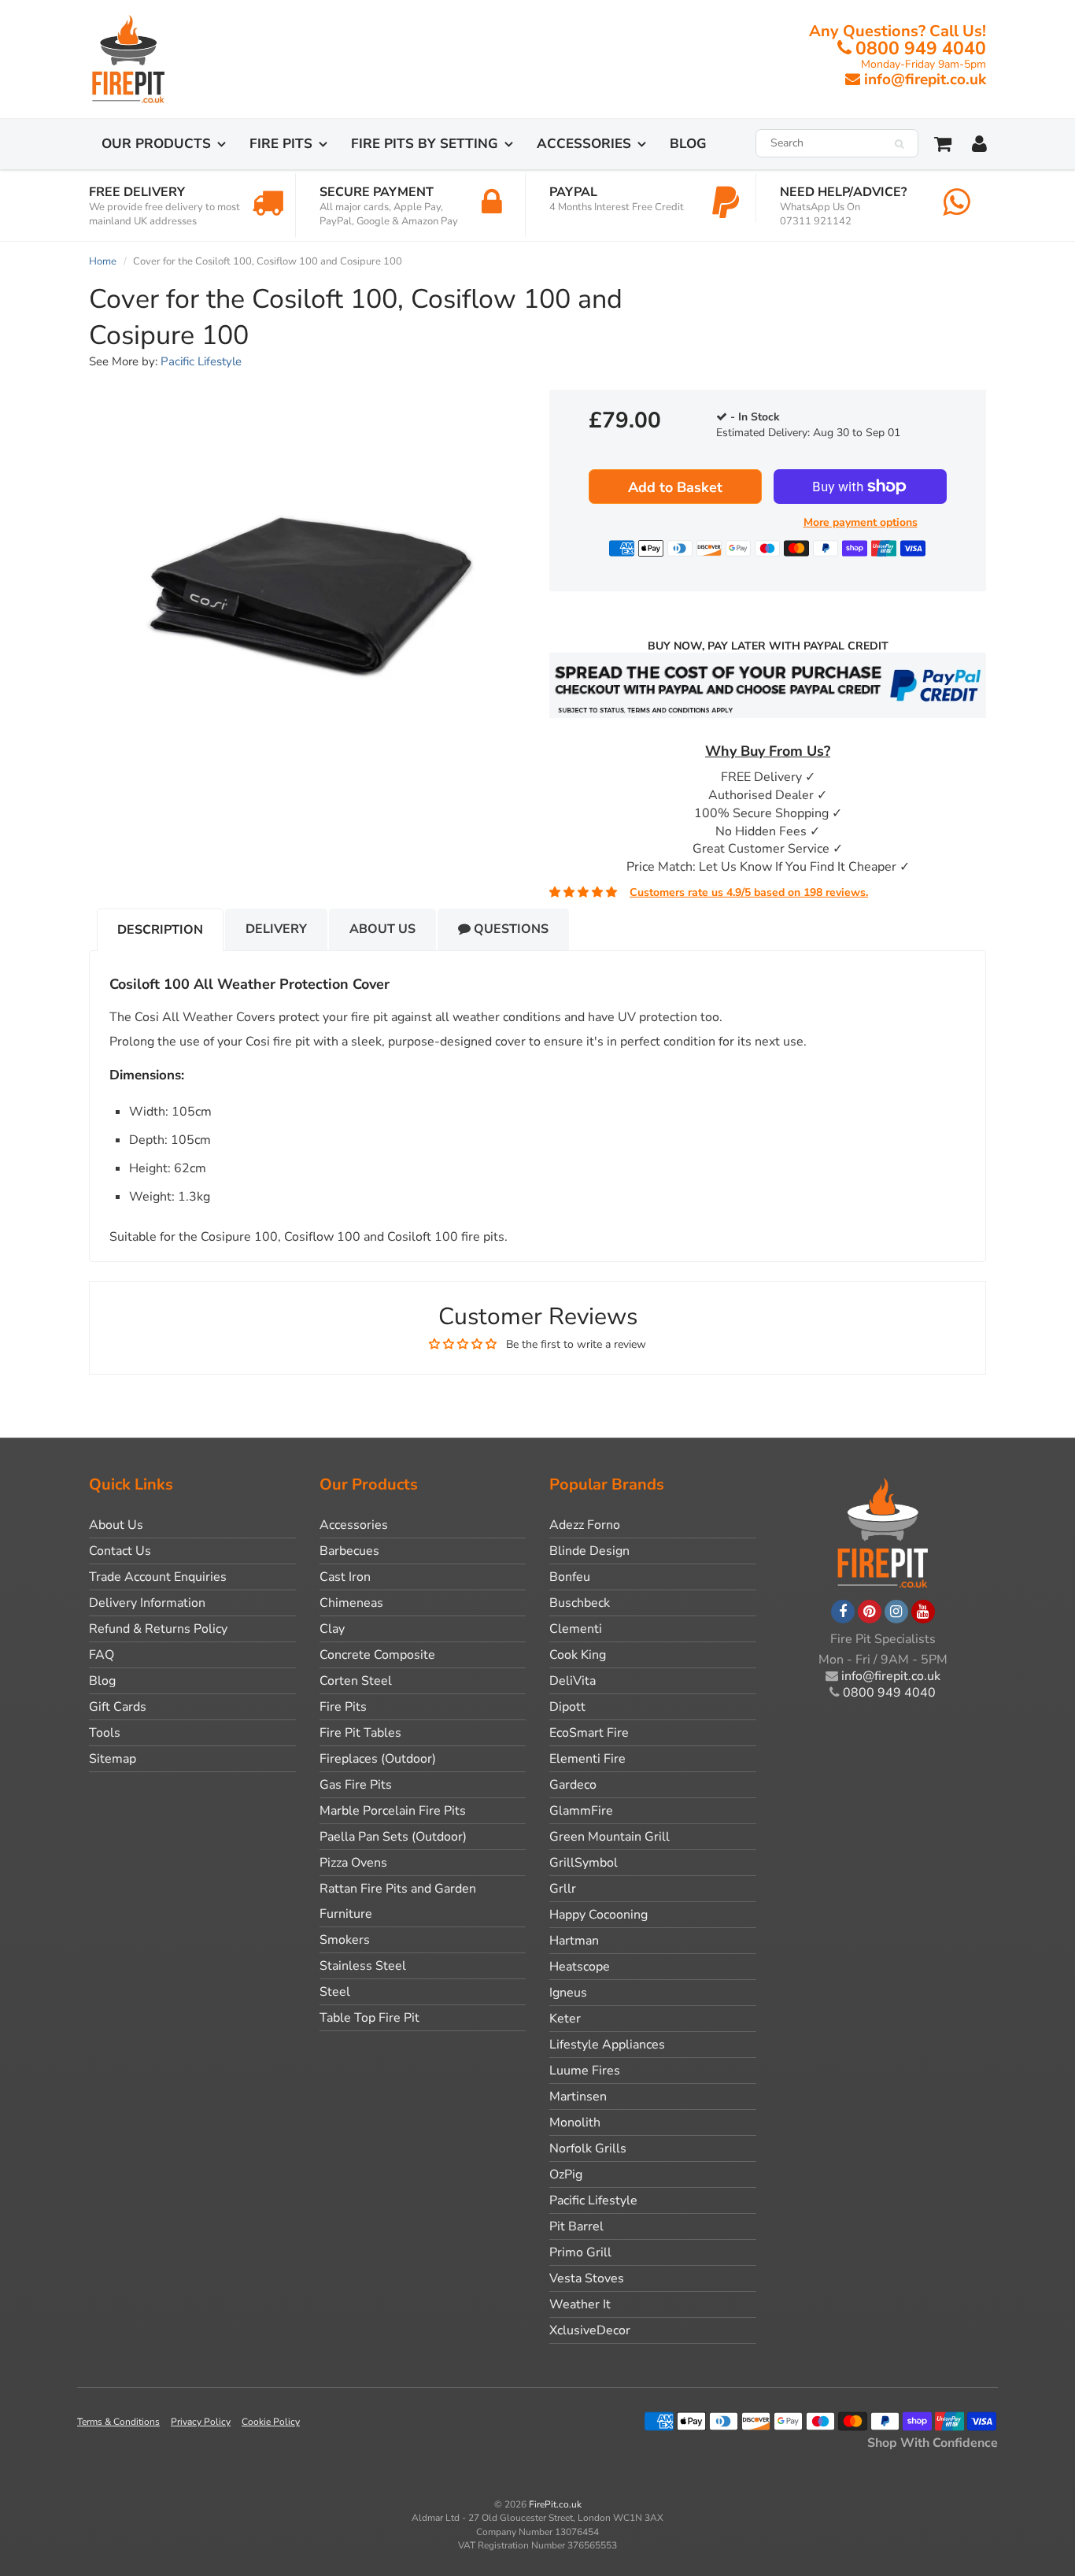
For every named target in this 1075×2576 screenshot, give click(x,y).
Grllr (563, 1889)
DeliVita (573, 1681)
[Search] (899, 144)
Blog (688, 144)
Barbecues (349, 1551)
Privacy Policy (201, 2422)
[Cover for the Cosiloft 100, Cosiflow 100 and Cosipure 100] (307, 594)
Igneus (568, 1993)
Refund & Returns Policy (158, 1629)
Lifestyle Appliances (607, 2045)
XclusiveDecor (590, 2330)
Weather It (580, 2304)
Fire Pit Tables (360, 1733)
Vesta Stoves (587, 2278)
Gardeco (573, 1785)
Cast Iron (345, 1577)
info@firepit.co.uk (925, 80)
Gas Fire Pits (356, 1785)
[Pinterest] (870, 1612)
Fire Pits (281, 144)
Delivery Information (147, 1603)
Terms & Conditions (118, 2422)
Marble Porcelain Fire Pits (393, 1811)
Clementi (576, 1629)
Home (103, 261)
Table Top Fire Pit (369, 2018)
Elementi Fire (587, 1759)
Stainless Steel (363, 1966)
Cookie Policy (271, 2422)
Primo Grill (580, 2252)
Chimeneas (351, 1603)
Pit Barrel (576, 2226)
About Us (382, 929)
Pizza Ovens (353, 1863)
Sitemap (113, 1759)
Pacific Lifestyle (201, 361)
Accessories (584, 144)
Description (160, 930)
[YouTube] (923, 1612)
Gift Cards (118, 1707)
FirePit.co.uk (555, 2504)
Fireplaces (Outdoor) (378, 1759)
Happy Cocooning (598, 1915)
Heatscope (580, 1967)
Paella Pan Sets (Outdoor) (393, 1837)
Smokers (345, 1940)
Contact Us (120, 1551)
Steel (335, 1992)
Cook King (578, 1655)
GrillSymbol (584, 1863)
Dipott (567, 1707)
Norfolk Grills (588, 2149)
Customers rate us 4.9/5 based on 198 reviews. (749, 892)
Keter (565, 2019)
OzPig (566, 2174)
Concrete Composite (377, 1655)
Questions (510, 929)
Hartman (574, 1941)
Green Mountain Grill (610, 1837)
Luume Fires (585, 2071)
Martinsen (578, 2097)
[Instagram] (896, 1612)
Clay (332, 1629)
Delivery (276, 929)
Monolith (575, 2123)
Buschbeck (580, 1603)
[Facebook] (843, 1612)
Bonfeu (570, 1577)
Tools (105, 1733)
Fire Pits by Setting (425, 144)
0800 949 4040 (921, 48)
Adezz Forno (585, 1525)
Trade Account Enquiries (158, 1577)
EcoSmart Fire (589, 1733)
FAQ (102, 1655)
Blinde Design (589, 1551)
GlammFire (581, 1811)
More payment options (861, 522)
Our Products (156, 144)
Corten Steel (356, 1681)
